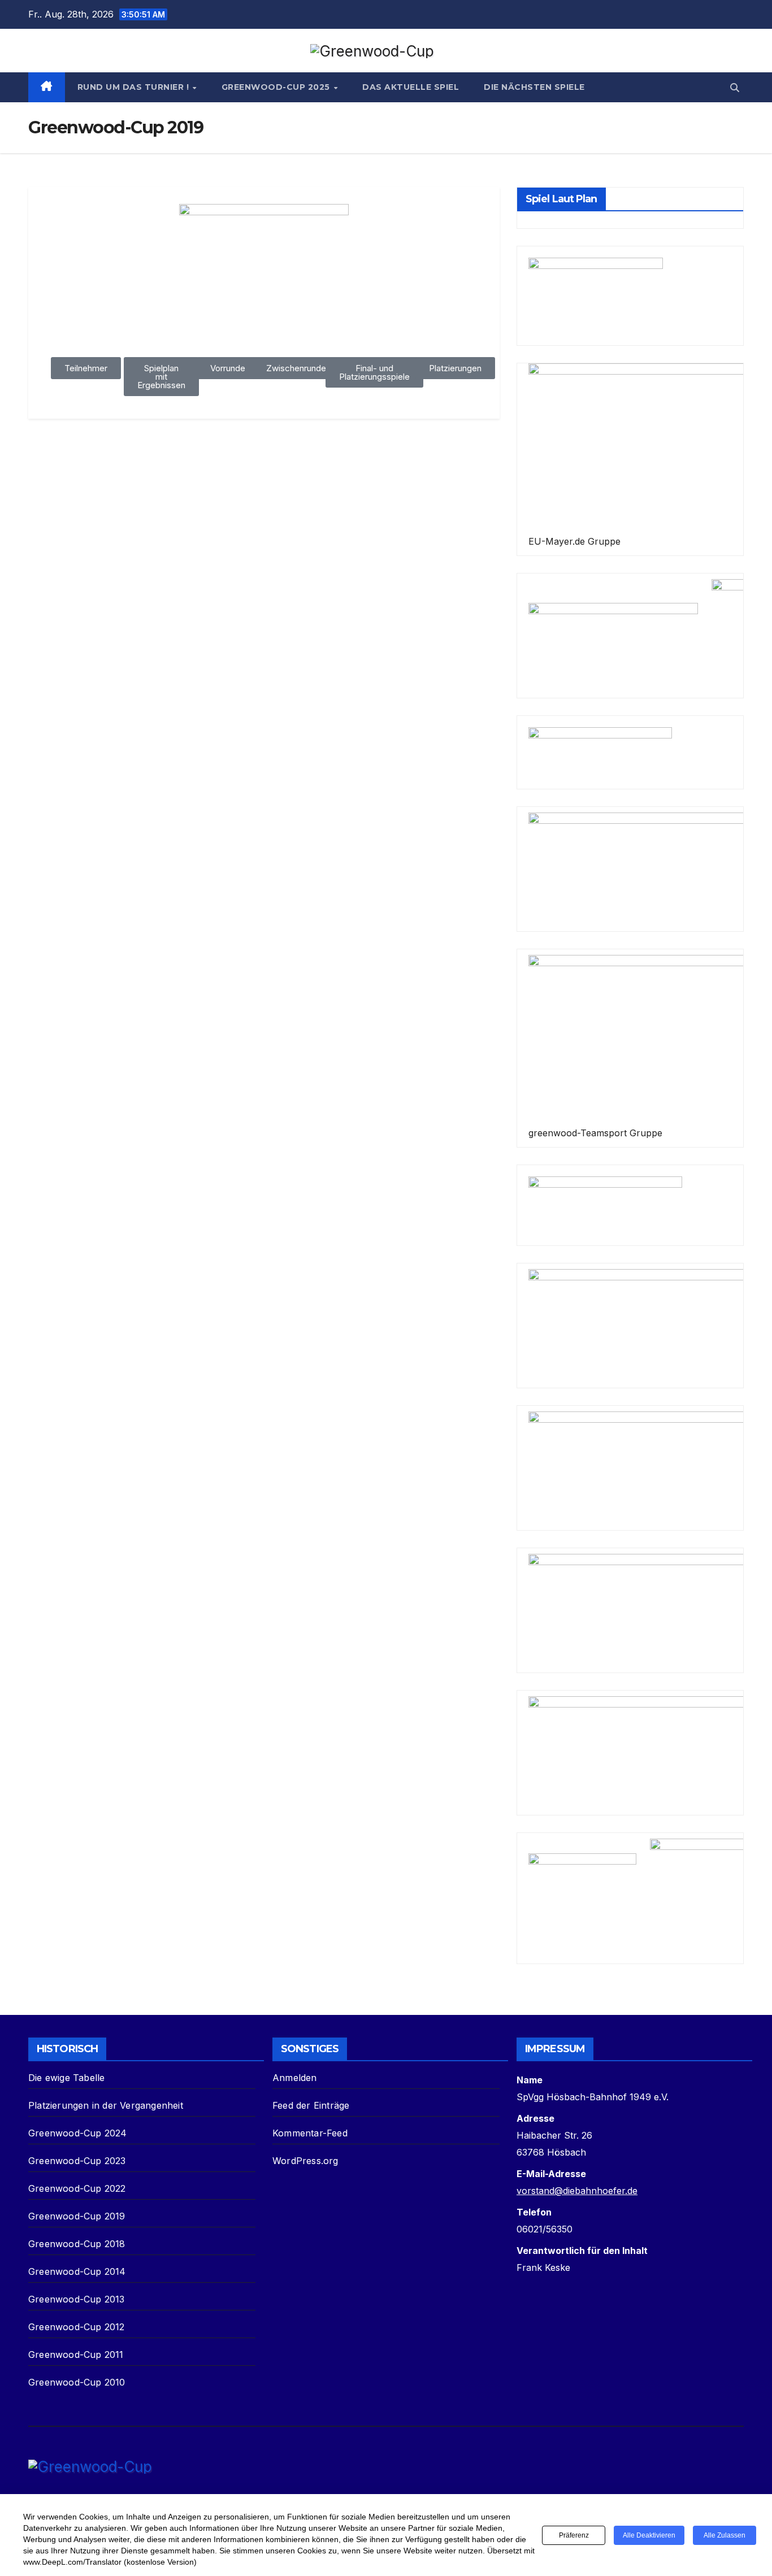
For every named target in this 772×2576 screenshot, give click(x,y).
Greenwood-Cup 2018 (77, 2244)
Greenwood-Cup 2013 (77, 2299)
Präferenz (574, 2535)
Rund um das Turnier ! (135, 87)
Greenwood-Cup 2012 (77, 2327)
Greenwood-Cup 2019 (77, 2216)
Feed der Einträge (311, 2105)
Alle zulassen (725, 2535)
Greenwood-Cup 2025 (277, 87)
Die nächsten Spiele (534, 87)
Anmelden (295, 2078)
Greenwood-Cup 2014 (77, 2271)
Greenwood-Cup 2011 (76, 2355)
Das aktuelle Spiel (411, 87)
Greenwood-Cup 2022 (77, 2188)
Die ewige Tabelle (66, 2078)
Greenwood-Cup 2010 (77, 2382)
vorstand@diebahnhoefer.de (577, 2191)
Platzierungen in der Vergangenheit (106, 2105)
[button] (735, 88)
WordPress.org (305, 2161)
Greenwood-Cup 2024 (78, 2133)
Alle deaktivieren (649, 2535)
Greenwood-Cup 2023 (77, 2161)
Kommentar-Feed (310, 2133)
